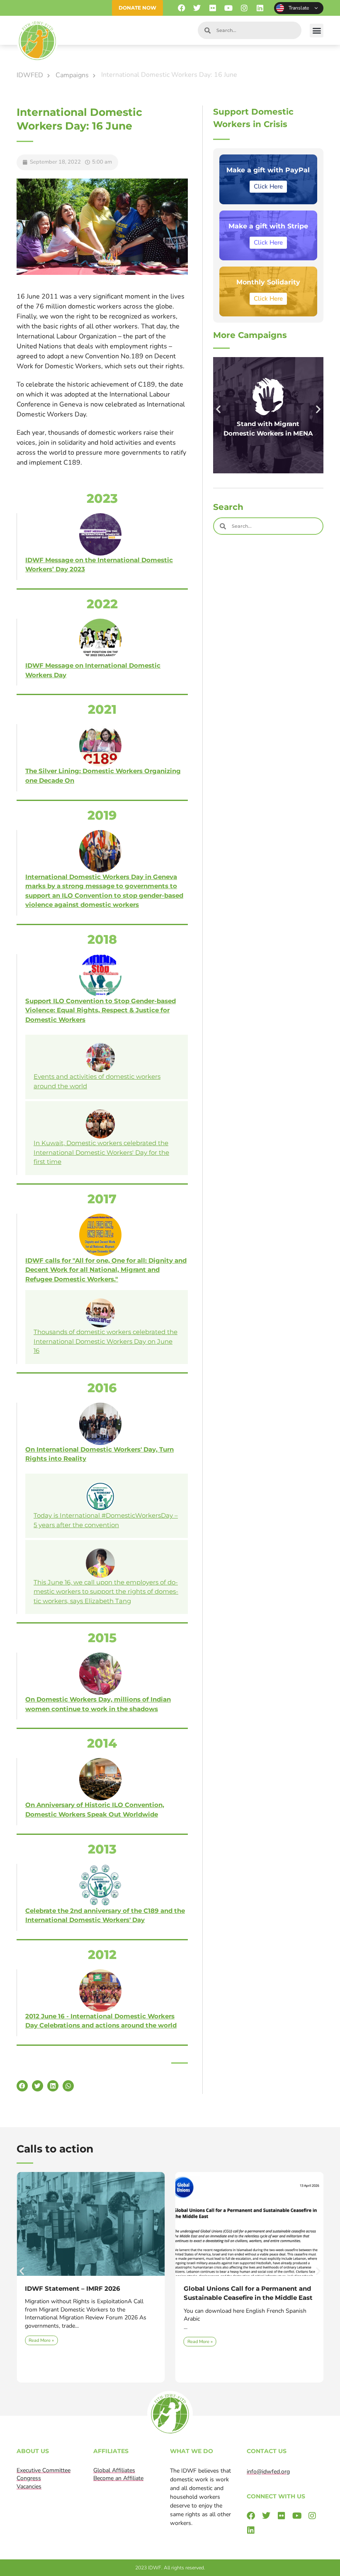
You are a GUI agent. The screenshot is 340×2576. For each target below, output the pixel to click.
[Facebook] (181, 8)
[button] (317, 31)
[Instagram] (244, 8)
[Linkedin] (260, 8)
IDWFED (30, 75)
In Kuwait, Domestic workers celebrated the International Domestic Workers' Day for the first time (101, 1152)
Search (228, 507)
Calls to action (55, 2149)
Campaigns (72, 75)
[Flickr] (213, 8)
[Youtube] (229, 8)
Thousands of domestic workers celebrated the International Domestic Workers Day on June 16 (106, 1341)
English (299, 8)
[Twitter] (197, 8)
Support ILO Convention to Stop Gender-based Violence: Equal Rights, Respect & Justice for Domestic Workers (101, 1010)
